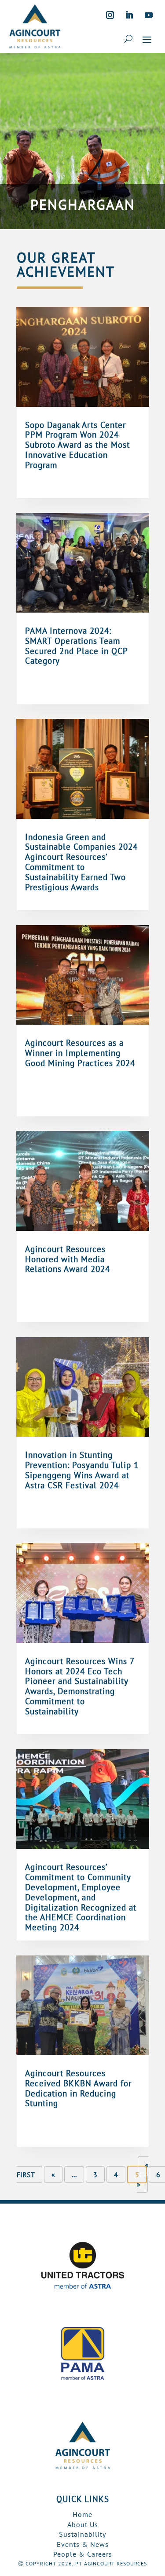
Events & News (83, 2544)
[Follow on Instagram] (110, 15)
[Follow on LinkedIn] (129, 15)
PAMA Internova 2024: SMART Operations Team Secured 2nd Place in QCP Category (76, 646)
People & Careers (83, 2554)
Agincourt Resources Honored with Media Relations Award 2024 (69, 1259)
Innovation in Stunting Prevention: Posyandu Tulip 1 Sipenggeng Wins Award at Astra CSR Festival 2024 (82, 1470)
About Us (83, 2524)
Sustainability (82, 2534)
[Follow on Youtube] (149, 15)
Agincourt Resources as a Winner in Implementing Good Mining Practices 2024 (80, 1053)
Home (82, 2514)
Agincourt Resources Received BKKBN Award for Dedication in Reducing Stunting (78, 2088)
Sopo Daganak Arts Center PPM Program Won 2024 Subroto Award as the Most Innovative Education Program (77, 445)
